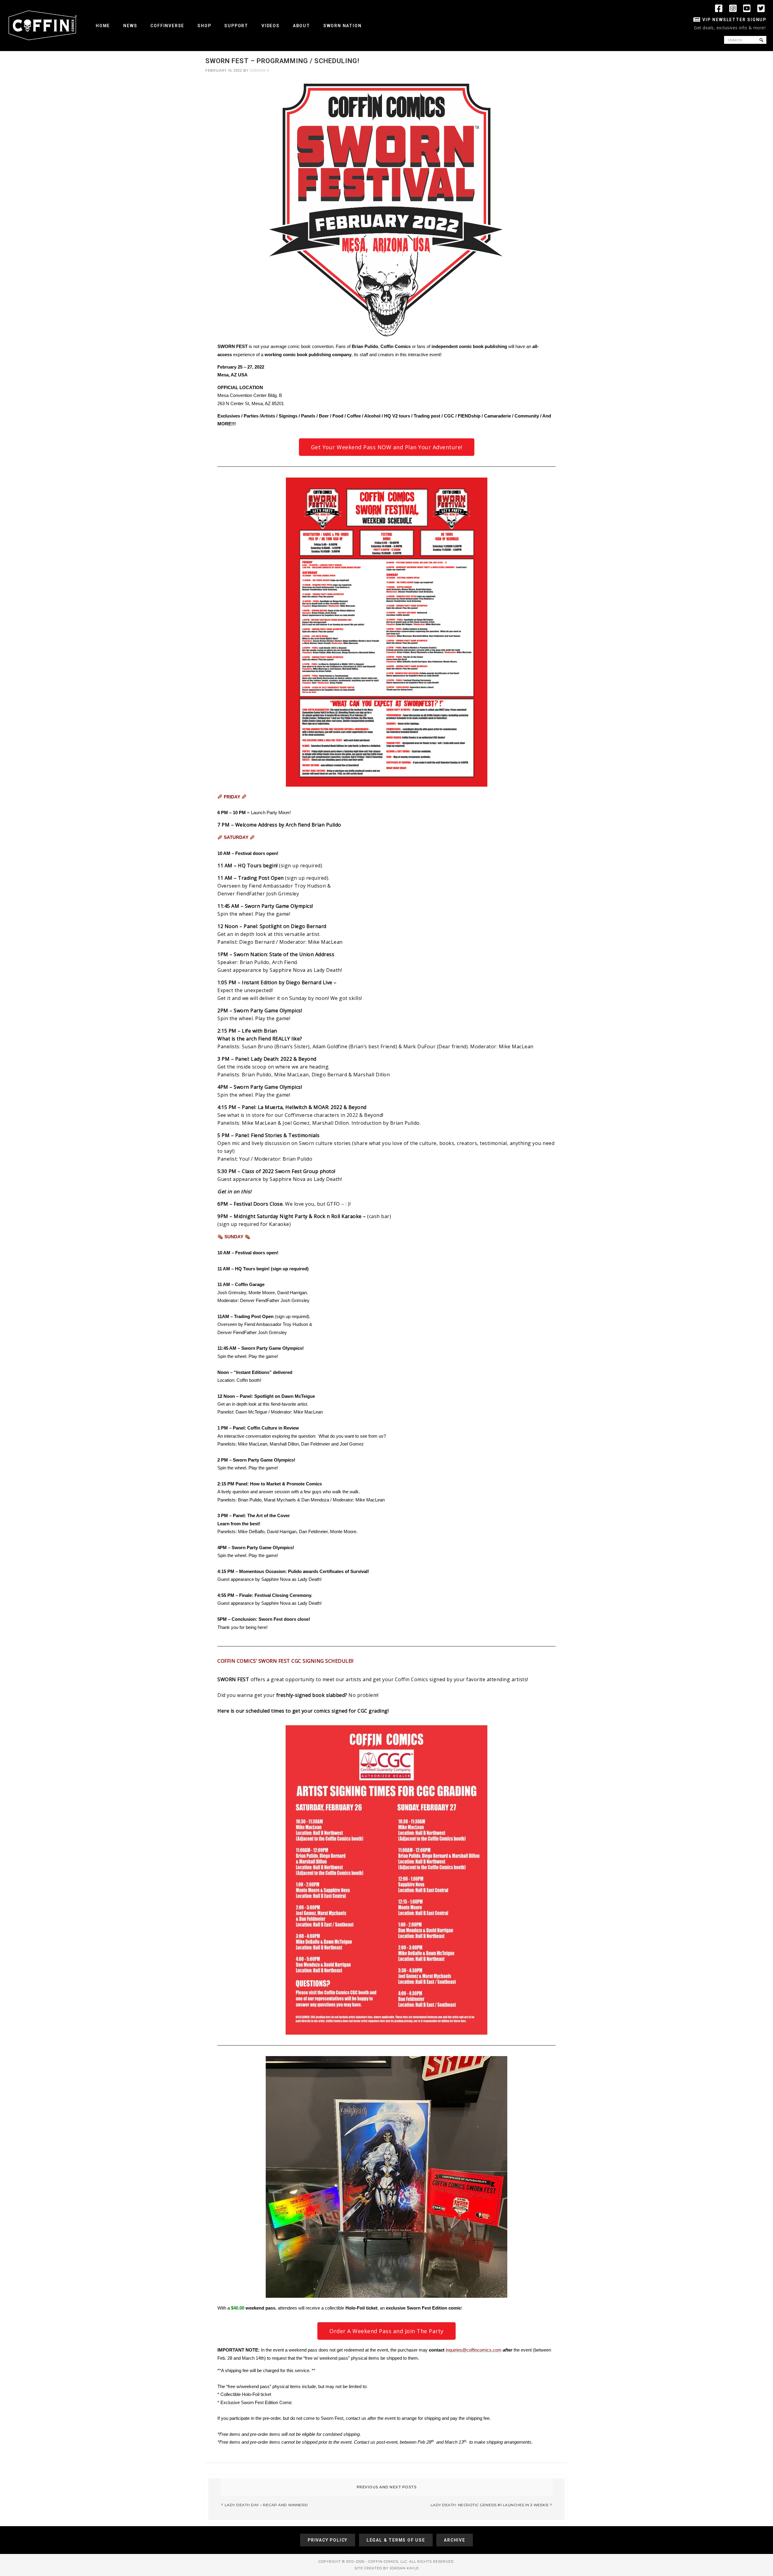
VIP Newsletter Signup (734, 20)
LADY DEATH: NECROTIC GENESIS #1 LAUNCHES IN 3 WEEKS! (490, 2505)
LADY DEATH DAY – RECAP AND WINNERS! (266, 2505)
